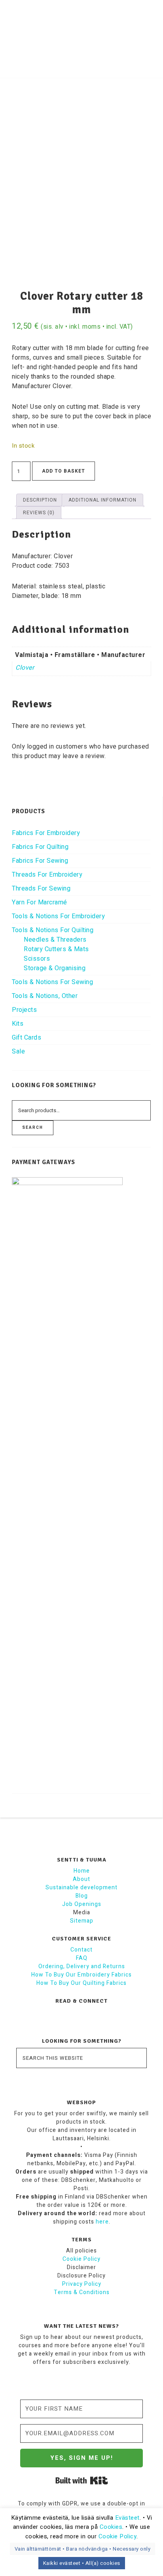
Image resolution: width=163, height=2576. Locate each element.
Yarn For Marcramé (40, 902)
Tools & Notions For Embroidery (58, 916)
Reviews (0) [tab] (39, 513)
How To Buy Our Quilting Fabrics (81, 1983)
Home (82, 1871)
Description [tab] (40, 500)
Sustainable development (81, 1887)
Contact (81, 1950)
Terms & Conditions (82, 2292)
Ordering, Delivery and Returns (82, 1966)
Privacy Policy (82, 2284)
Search (33, 1128)
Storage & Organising (55, 968)
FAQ (82, 1958)
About (81, 1879)
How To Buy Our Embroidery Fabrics (81, 1975)
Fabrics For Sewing (40, 861)
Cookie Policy (81, 2259)
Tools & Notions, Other (45, 996)
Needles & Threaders (55, 940)
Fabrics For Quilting (40, 847)
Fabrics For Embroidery (46, 833)
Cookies (111, 2527)
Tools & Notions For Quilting (53, 930)
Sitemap (82, 1921)
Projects (24, 1010)
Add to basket (63, 471)
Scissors (37, 959)
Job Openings (82, 1904)
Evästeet (127, 2518)
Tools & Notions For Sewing (52, 982)
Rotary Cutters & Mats (56, 949)
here (102, 2222)
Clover (25, 668)
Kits (18, 1024)
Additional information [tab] (102, 500)
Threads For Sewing (41, 889)
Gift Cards (27, 1038)
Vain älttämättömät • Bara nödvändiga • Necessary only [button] (83, 2549)
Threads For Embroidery (47, 875)
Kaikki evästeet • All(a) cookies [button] (82, 2563)
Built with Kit (82, 2480)
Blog (82, 1896)
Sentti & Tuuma (82, 30)
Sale (18, 1051)
